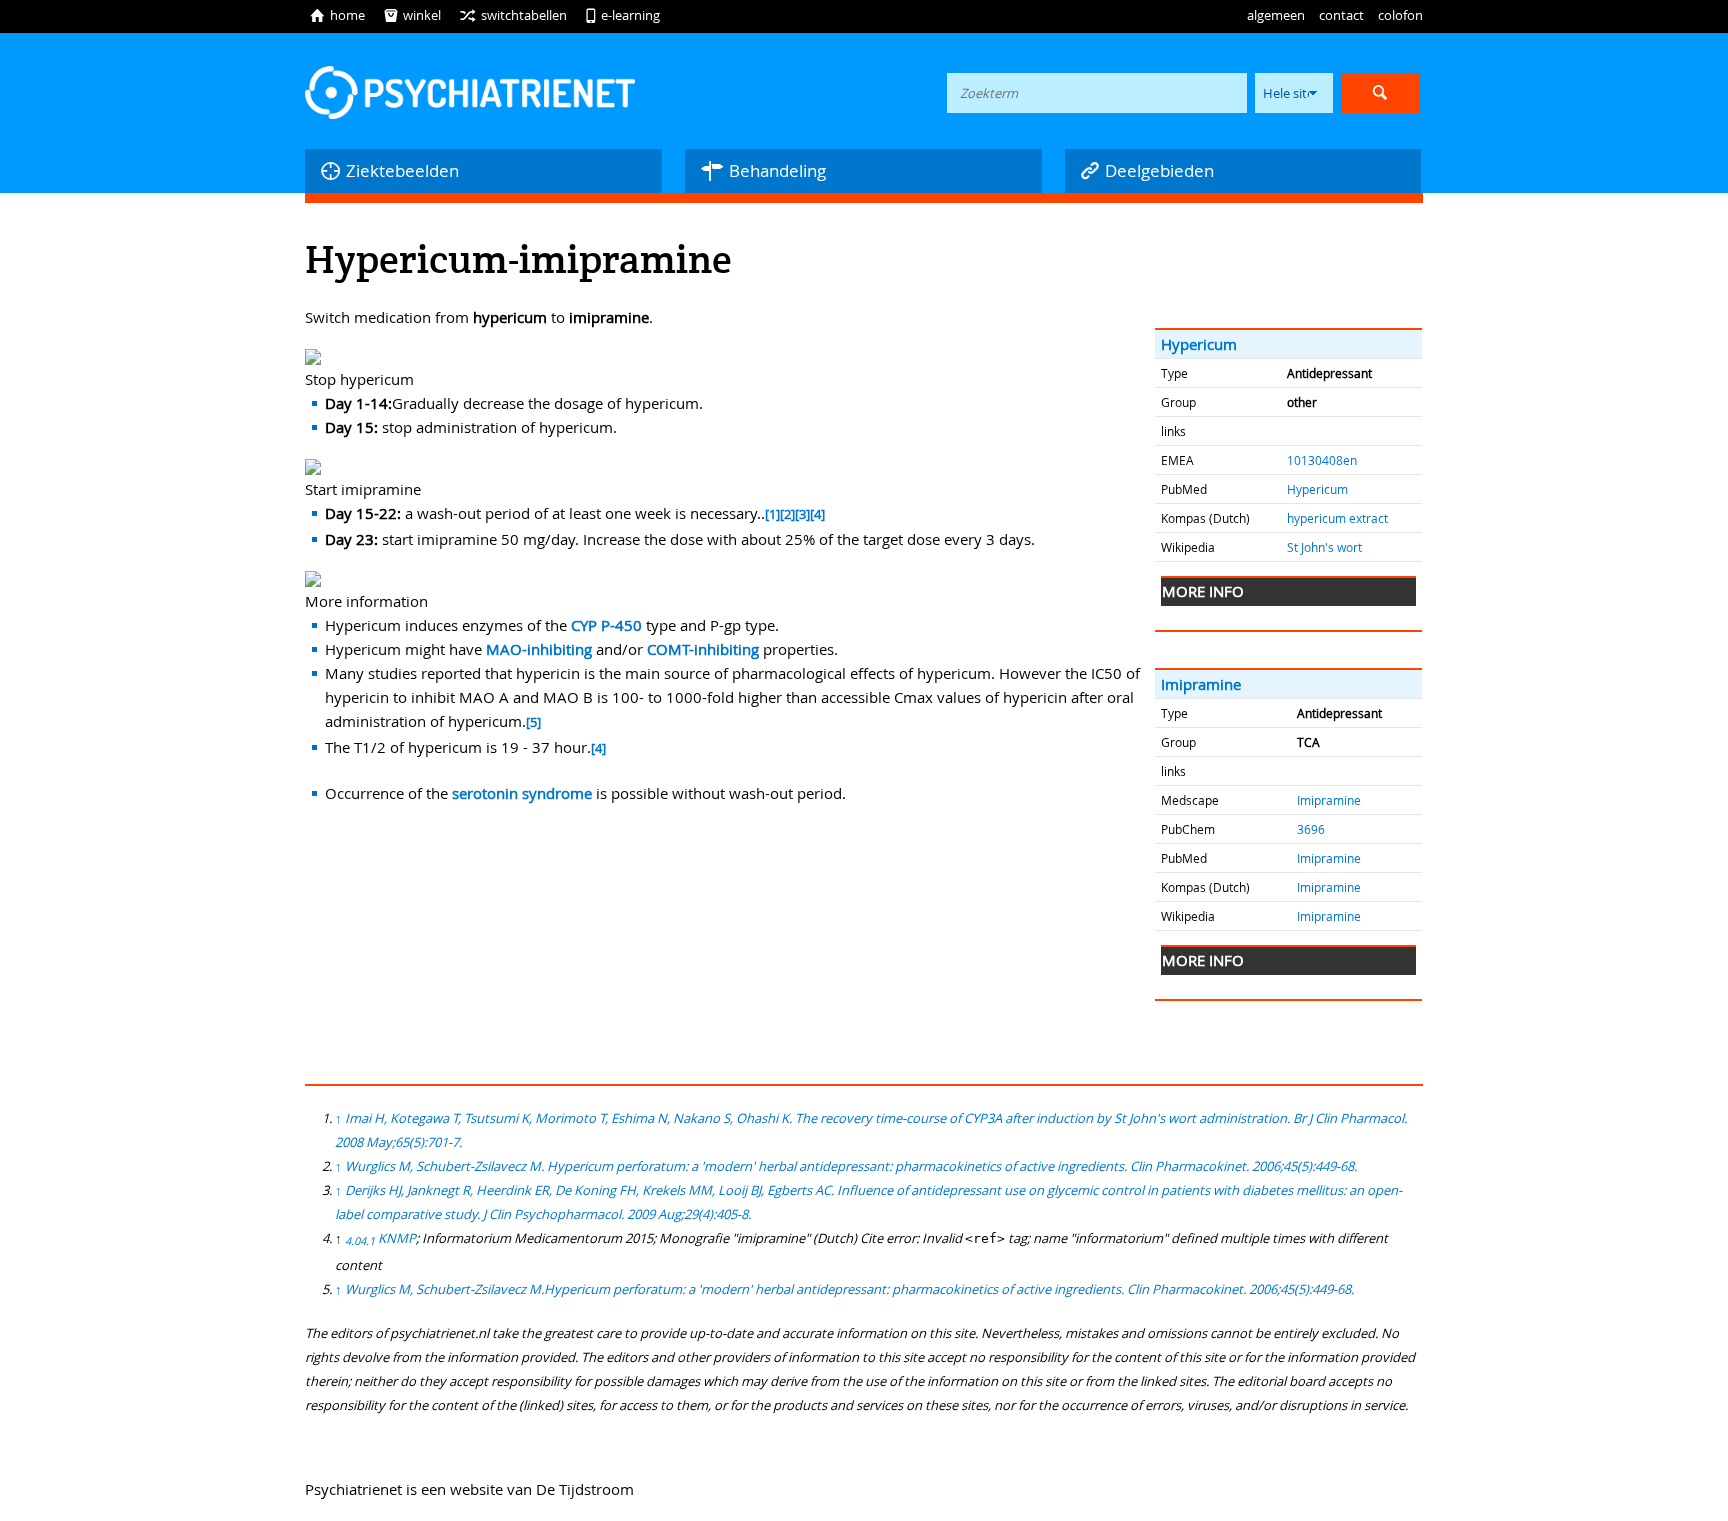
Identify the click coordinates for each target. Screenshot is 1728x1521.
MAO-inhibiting (539, 649)
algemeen (1276, 15)
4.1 (367, 1241)
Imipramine (1201, 684)
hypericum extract (1337, 518)
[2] (787, 514)
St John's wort (1324, 547)
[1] (772, 514)
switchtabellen (513, 15)
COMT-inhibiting (703, 649)
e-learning (622, 15)
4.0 (352, 1241)
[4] (817, 514)
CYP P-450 (606, 625)
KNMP (397, 1238)
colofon (1400, 15)
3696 (1311, 829)
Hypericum (1199, 344)
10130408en (1322, 460)
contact (1341, 15)
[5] (533, 722)
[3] (802, 514)
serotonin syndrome (522, 793)
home (337, 15)
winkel (412, 15)
